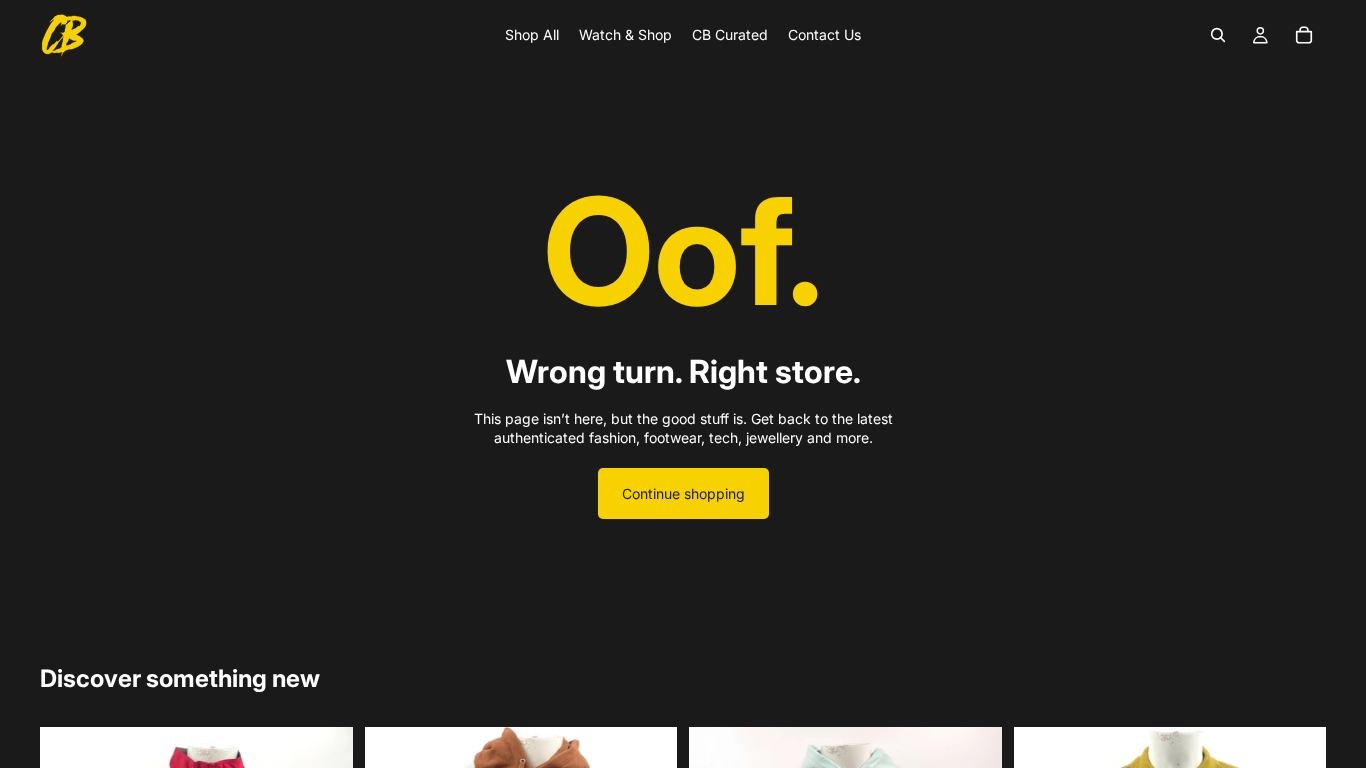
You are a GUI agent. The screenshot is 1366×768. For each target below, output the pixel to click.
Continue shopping (683, 493)
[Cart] (1304, 35)
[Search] (1218, 35)
